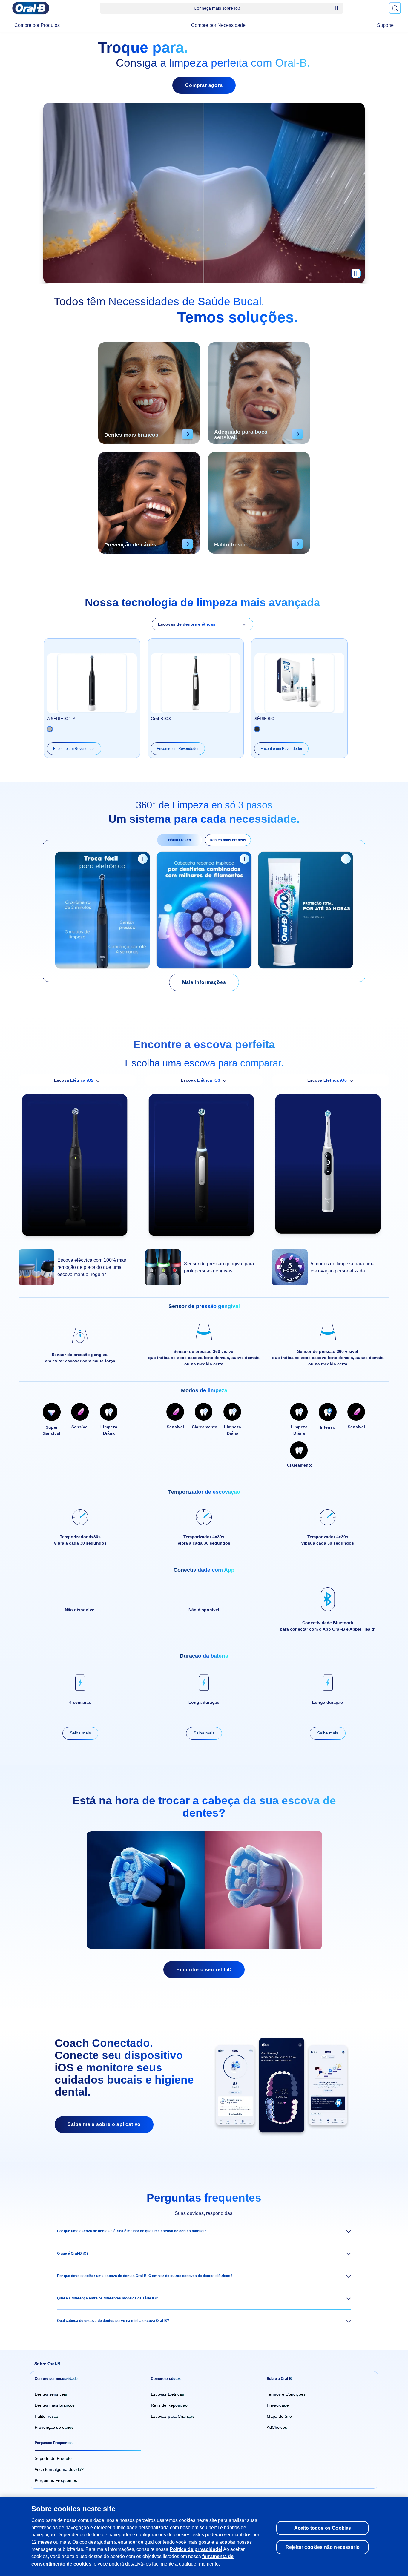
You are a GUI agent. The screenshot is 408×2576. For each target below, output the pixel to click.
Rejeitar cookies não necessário (323, 2547)
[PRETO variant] (50, 729)
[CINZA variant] (257, 729)
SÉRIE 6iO (264, 719)
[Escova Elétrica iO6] (331, 1167)
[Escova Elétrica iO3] (204, 1168)
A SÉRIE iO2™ (61, 719)
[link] (204, 982)
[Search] (395, 8)
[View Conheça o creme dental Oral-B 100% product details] (346, 859)
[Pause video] (356, 276)
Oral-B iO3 (161, 719)
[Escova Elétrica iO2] (77, 1168)
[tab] (180, 840)
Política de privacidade (195, 2549)
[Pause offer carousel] (336, 8)
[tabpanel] (204, 911)
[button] (204, 2231)
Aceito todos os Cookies (323, 2528)
